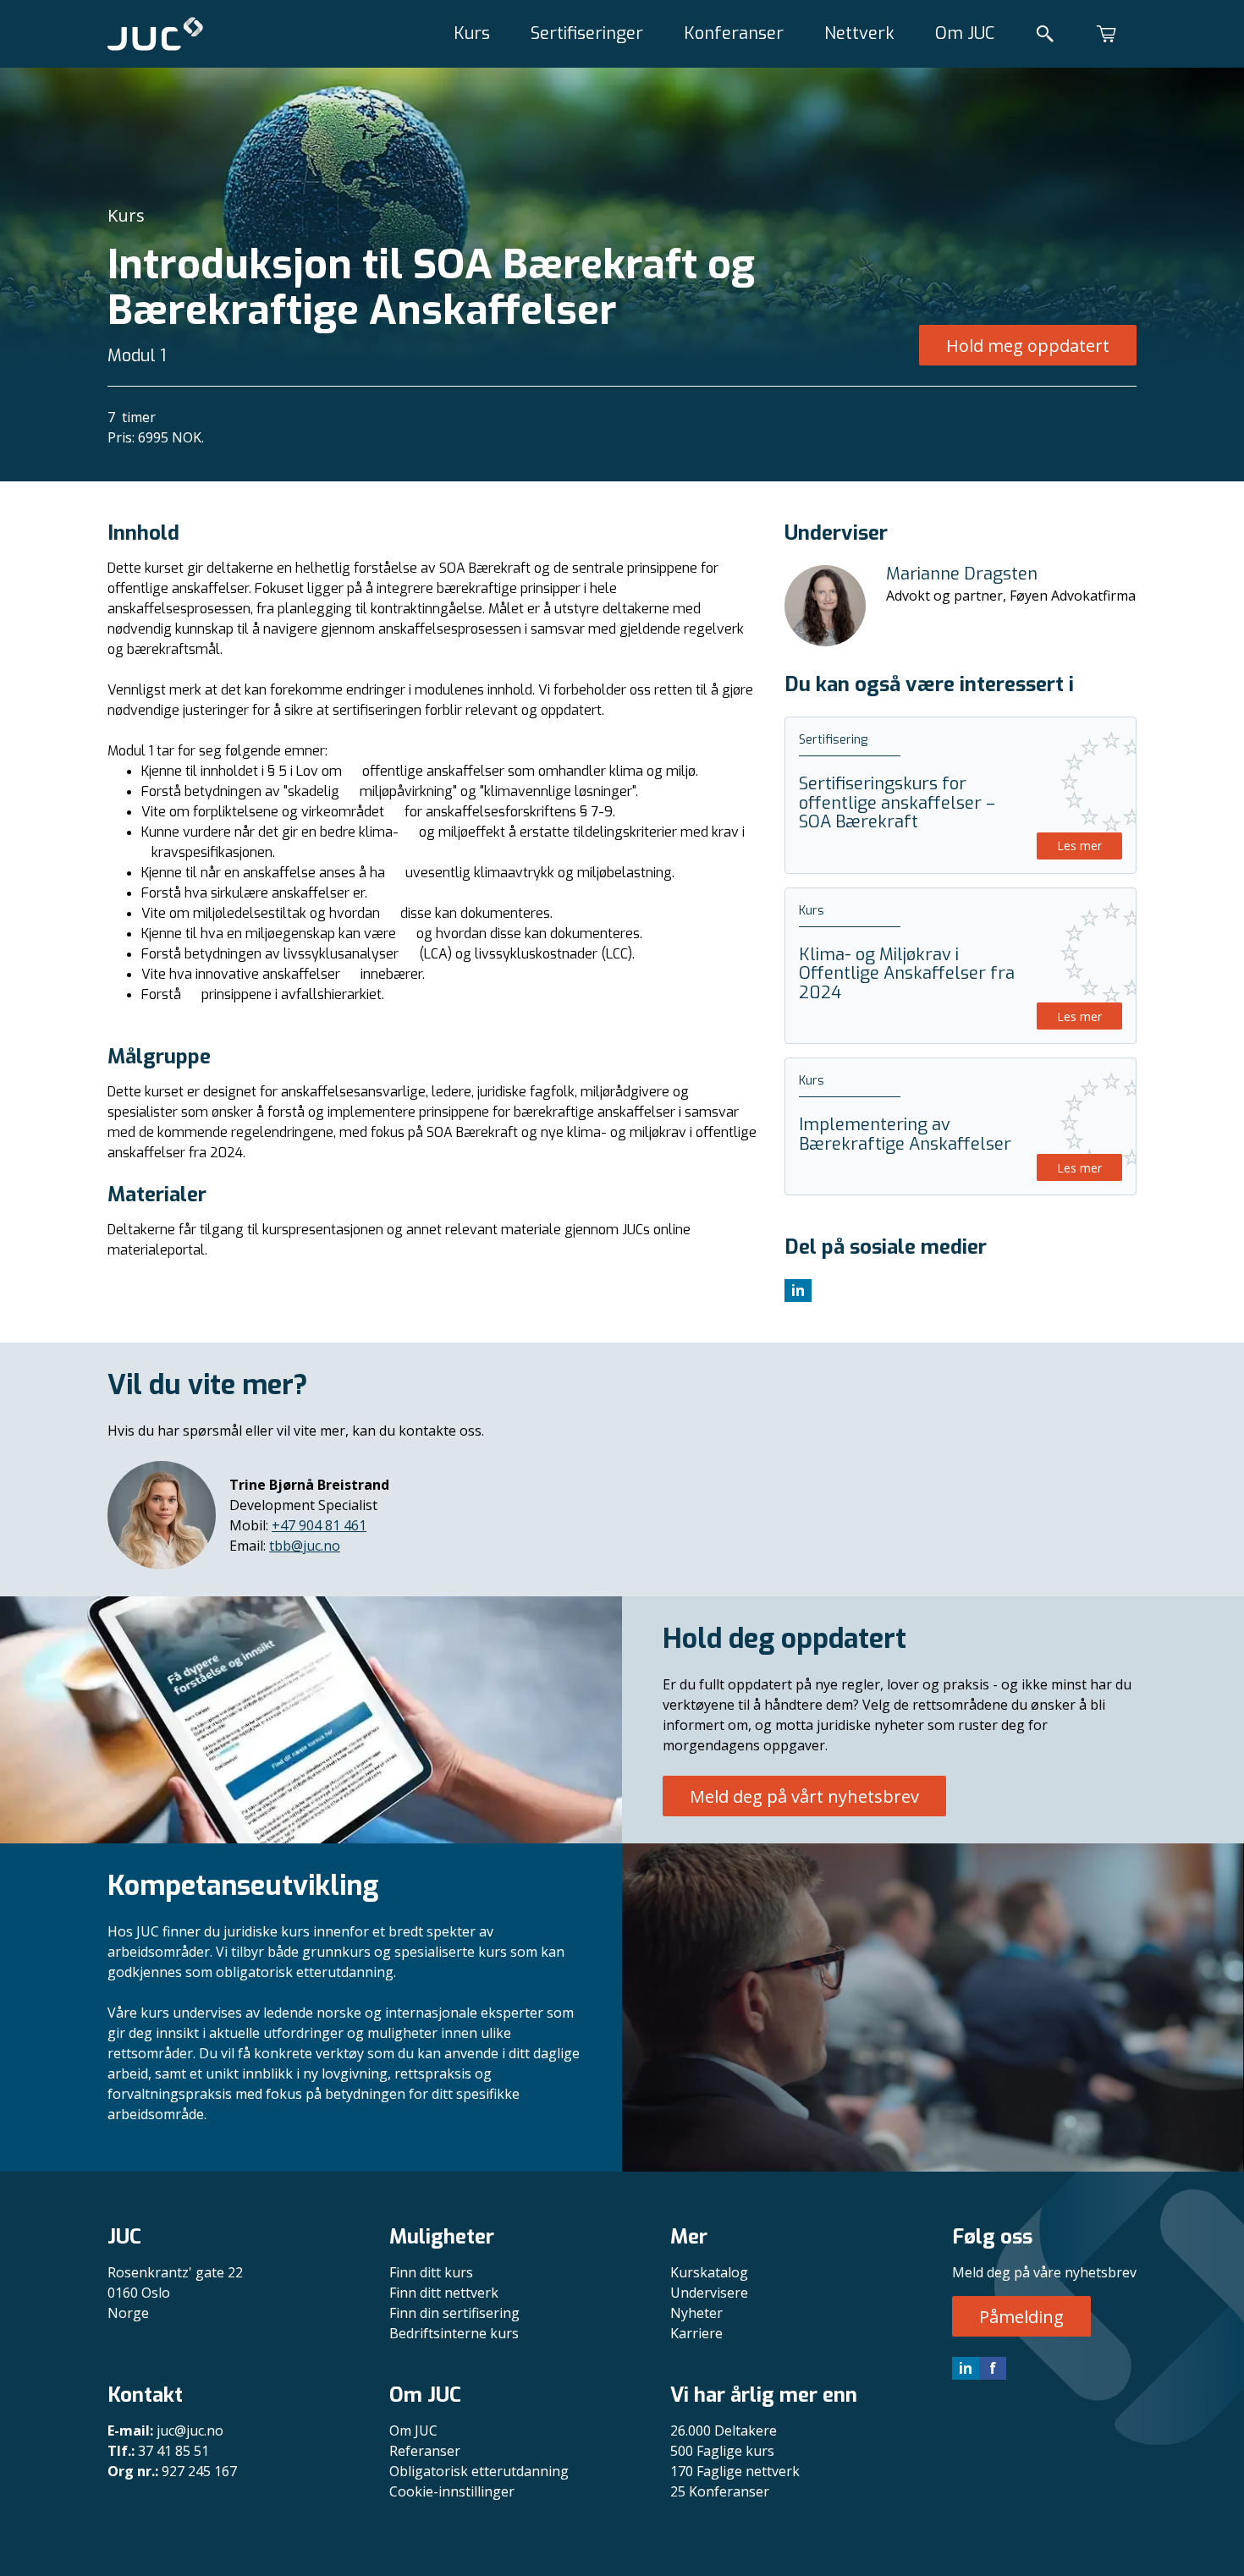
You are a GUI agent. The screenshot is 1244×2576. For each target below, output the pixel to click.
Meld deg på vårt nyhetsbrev (804, 1796)
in (966, 2368)
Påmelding (1021, 2317)
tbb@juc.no (305, 1546)
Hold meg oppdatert (1028, 346)
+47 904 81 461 (319, 1525)
